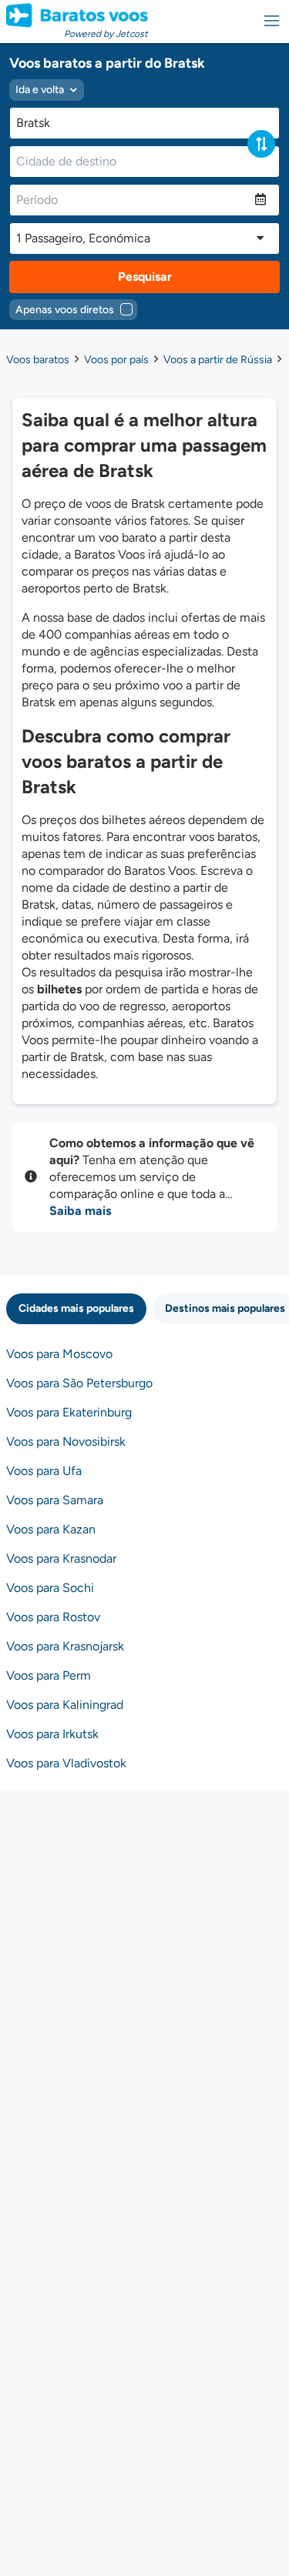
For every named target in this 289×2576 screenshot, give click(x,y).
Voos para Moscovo (59, 1354)
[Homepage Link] (77, 15)
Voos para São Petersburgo (79, 1383)
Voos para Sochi (50, 1588)
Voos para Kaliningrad (65, 1705)
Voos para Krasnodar (61, 1558)
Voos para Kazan (51, 1529)
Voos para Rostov (53, 1617)
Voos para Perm (49, 1675)
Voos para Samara (55, 1500)
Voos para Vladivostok (66, 1763)
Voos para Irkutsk (52, 1734)
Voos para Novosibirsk (66, 1441)
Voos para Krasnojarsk (65, 1646)
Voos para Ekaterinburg (69, 1412)
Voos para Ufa (44, 1471)
